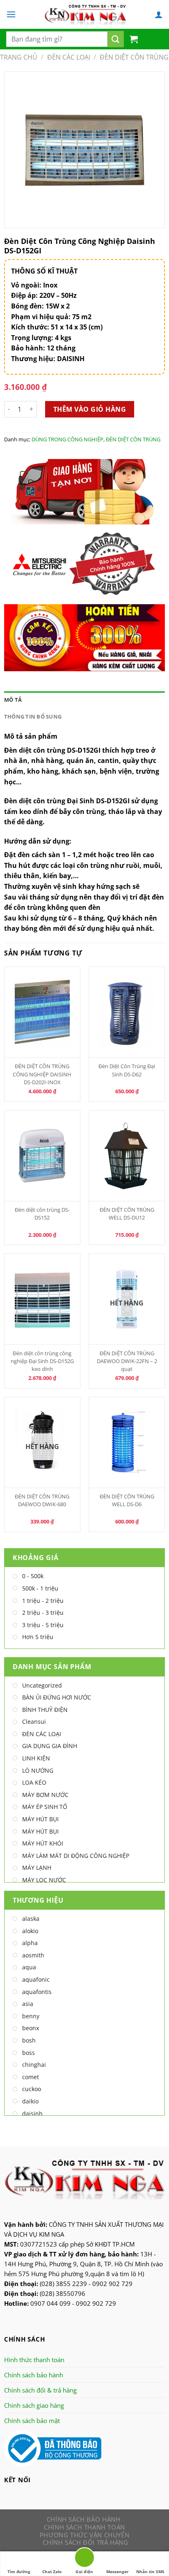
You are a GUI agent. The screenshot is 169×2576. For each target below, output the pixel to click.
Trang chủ (19, 57)
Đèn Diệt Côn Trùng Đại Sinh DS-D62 (127, 1070)
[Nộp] (116, 39)
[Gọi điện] (84, 2559)
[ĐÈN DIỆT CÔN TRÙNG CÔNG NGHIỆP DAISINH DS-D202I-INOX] (42, 1012)
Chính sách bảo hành (34, 2375)
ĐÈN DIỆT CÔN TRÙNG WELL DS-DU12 (127, 1214)
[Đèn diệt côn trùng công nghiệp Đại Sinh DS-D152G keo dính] (42, 1299)
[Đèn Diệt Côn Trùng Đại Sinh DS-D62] (127, 1012)
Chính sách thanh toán (84, 2527)
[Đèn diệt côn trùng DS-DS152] (42, 1156)
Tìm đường (19, 2571)
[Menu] (11, 14)
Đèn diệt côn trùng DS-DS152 (42, 1214)
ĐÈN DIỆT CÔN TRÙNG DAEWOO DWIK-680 (42, 1500)
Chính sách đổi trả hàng (85, 2542)
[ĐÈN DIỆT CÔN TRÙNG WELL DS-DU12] (127, 1156)
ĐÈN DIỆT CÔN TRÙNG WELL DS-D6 (127, 1500)
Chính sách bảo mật (32, 2421)
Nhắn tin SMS (150, 2571)
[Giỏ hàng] (134, 39)
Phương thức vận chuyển (84, 2535)
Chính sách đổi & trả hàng (40, 2390)
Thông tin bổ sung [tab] (33, 716)
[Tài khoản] (159, 14)
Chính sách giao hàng (34, 2405)
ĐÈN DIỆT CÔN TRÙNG (134, 57)
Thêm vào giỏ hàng (90, 409)
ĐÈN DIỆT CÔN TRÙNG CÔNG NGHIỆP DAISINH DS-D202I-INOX (42, 1074)
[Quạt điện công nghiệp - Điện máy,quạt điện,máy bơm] (85, 14)
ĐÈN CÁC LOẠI (69, 57)
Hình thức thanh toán (34, 2360)
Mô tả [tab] (13, 700)
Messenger (118, 2571)
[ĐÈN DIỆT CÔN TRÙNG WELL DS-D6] (127, 1442)
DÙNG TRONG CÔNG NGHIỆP (67, 439)
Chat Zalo (52, 2571)
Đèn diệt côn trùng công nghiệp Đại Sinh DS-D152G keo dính (42, 1361)
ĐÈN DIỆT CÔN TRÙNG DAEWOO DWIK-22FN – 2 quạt (127, 1361)
